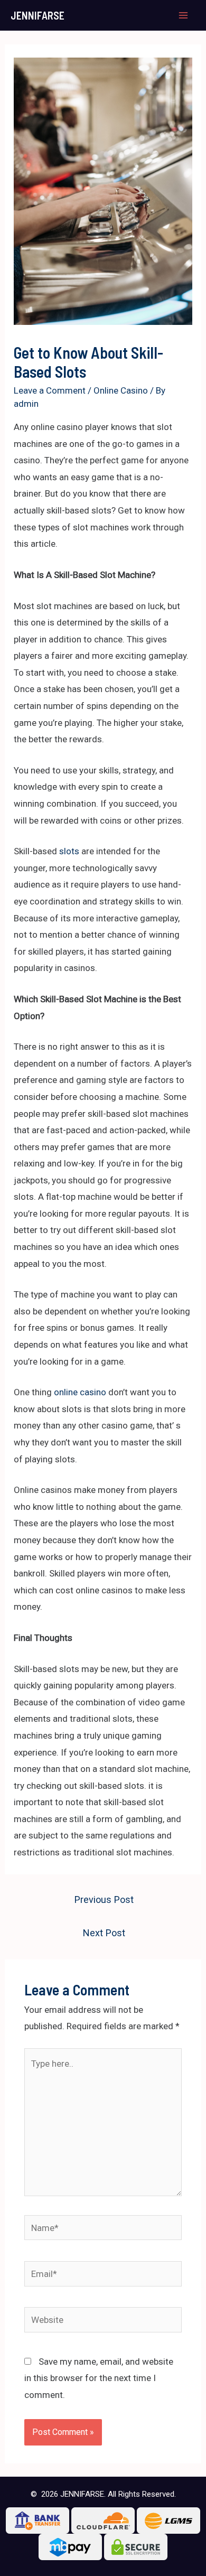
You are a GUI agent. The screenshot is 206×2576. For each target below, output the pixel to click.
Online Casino (121, 390)
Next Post (104, 1933)
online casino (80, 1392)
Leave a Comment (50, 390)
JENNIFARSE (38, 15)
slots (69, 851)
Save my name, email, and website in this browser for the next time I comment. (99, 2378)
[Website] (103, 2322)
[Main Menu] (184, 15)
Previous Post (104, 1900)
